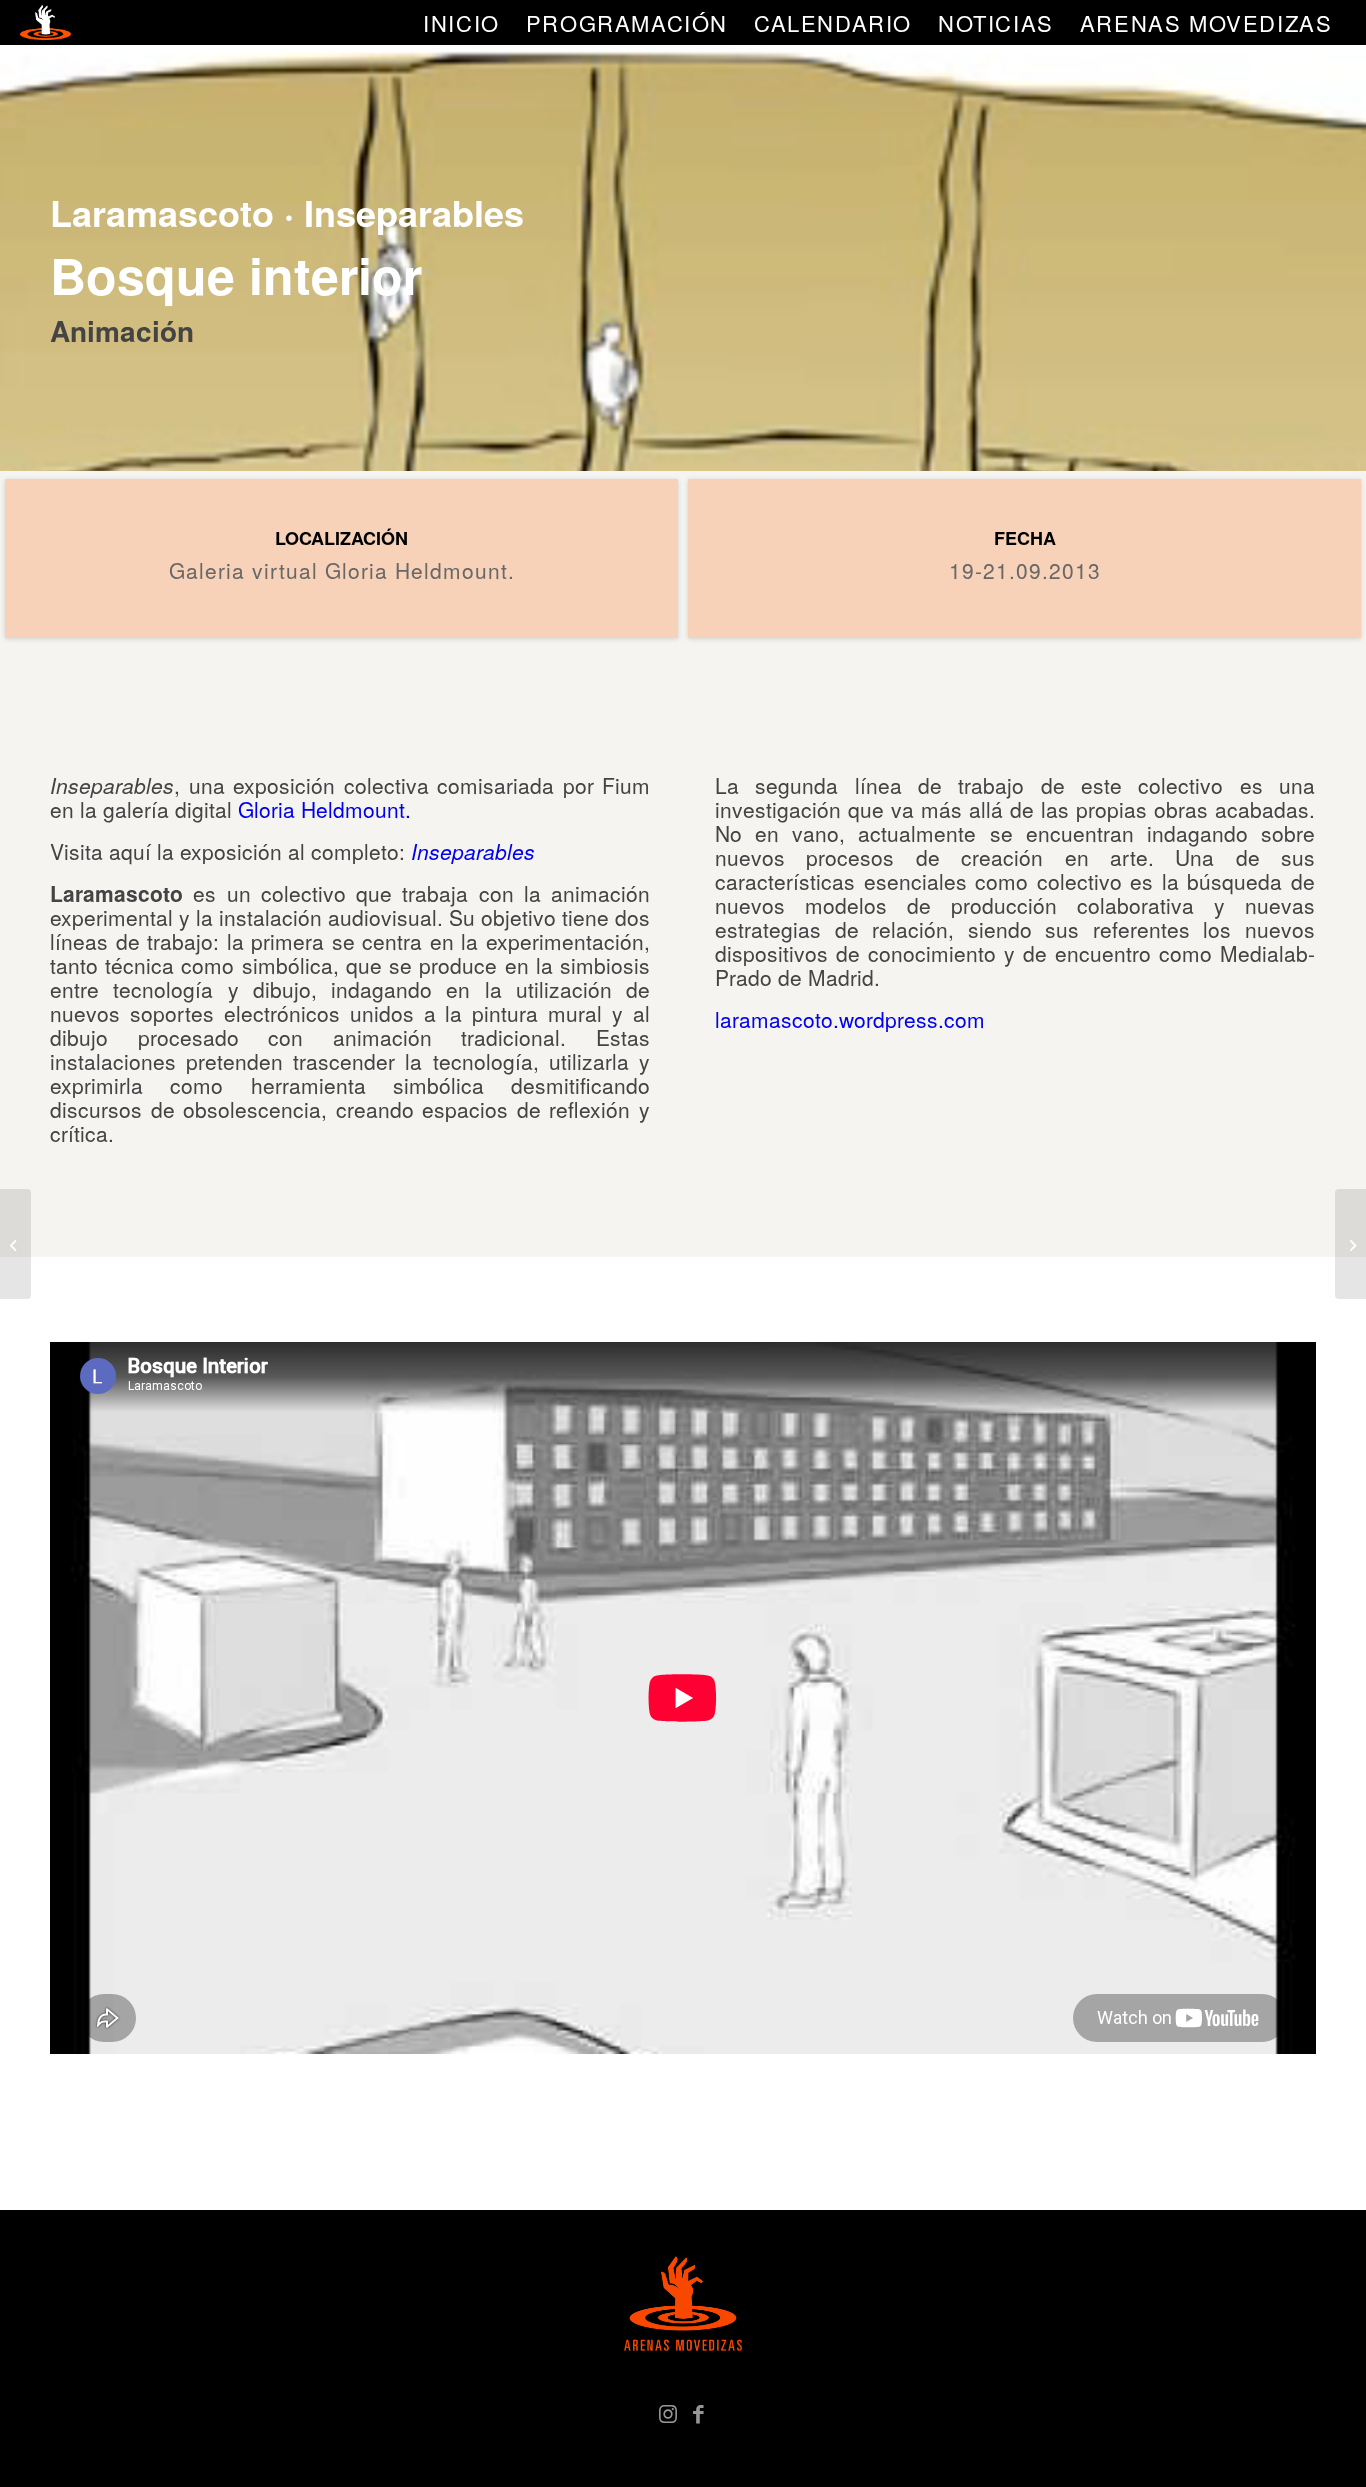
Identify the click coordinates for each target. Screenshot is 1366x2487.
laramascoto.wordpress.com (850, 1019)
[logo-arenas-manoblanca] (45, 22)
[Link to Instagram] (668, 2412)
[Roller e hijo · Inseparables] (15, 1244)
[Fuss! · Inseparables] (1350, 1244)
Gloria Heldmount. (324, 809)
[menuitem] (461, 22)
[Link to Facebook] (698, 2412)
